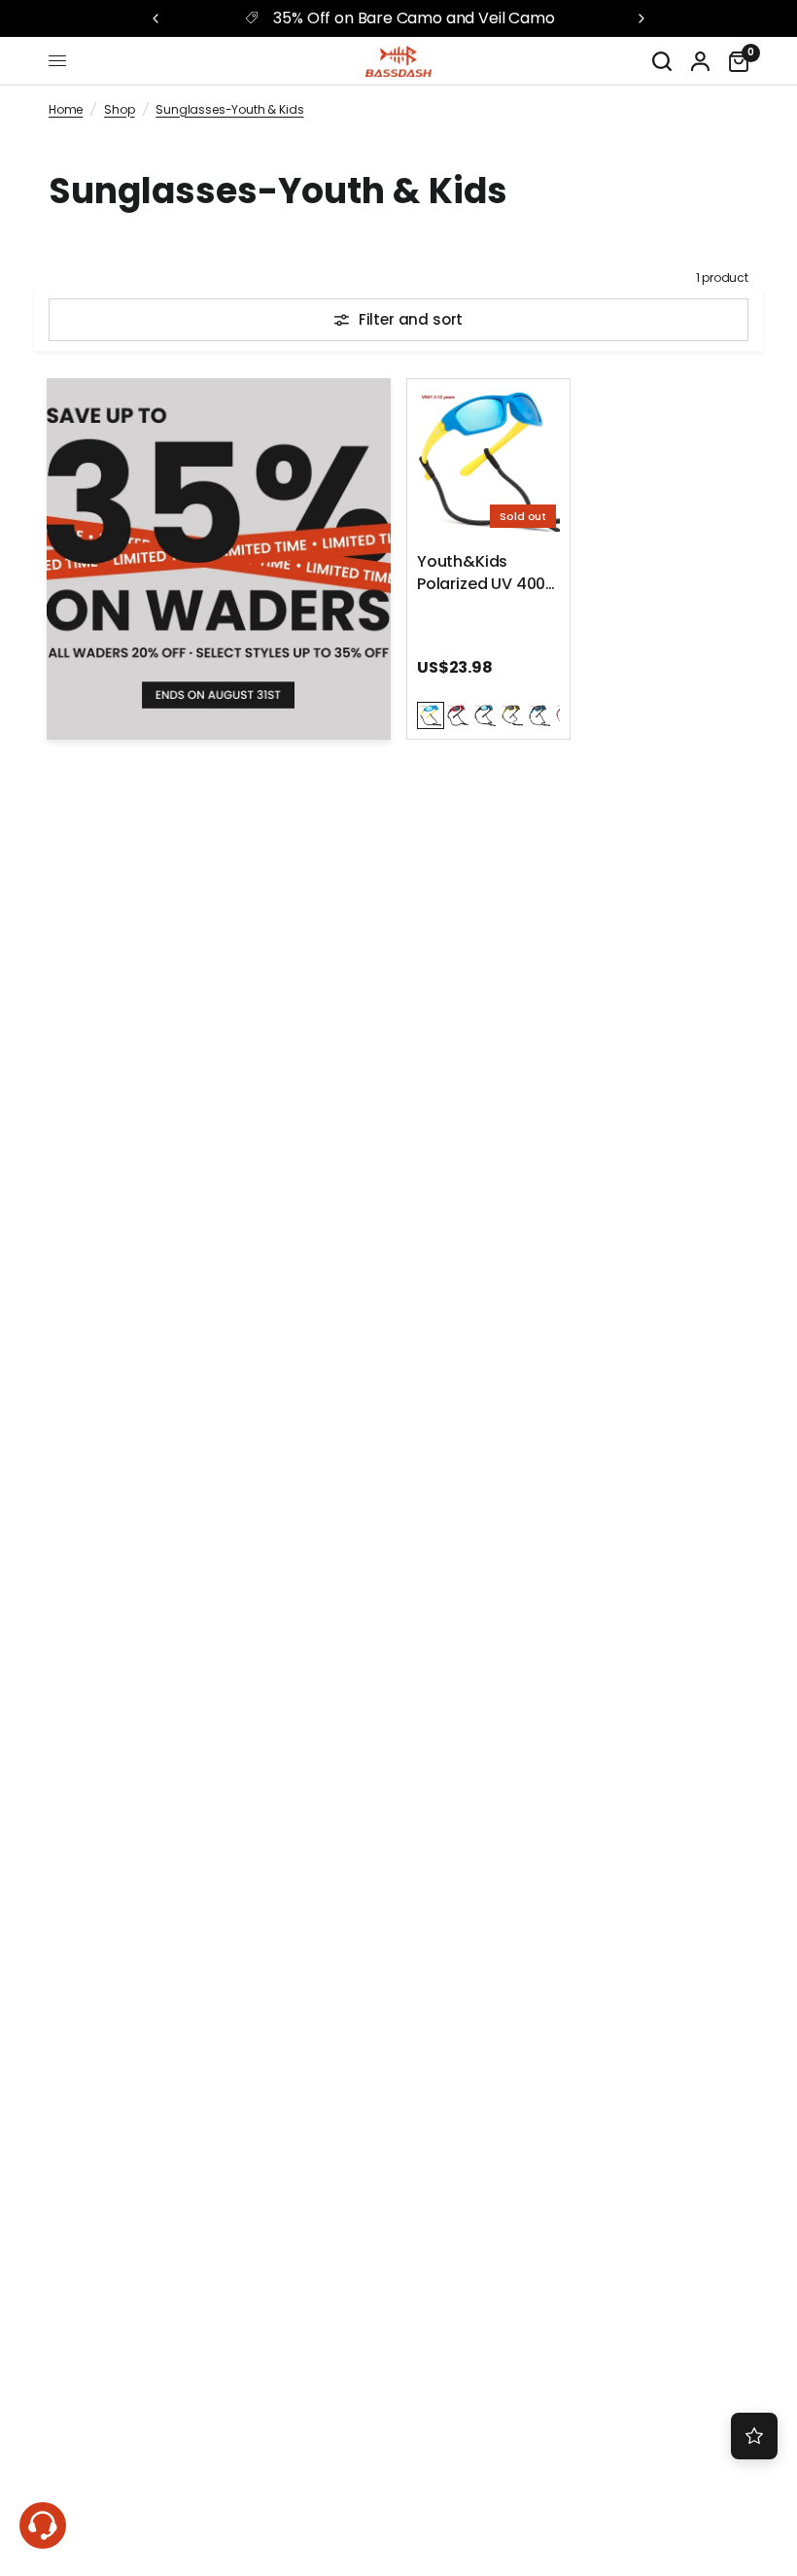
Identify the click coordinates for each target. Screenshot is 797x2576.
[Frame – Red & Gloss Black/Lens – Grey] (458, 715)
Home (66, 109)
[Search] (662, 61)
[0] (734, 61)
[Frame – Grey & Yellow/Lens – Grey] (512, 715)
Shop (119, 109)
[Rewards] (754, 2436)
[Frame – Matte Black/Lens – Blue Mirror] (485, 715)
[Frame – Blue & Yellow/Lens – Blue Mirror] (431, 715)
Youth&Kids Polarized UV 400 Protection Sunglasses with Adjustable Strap (482, 574)
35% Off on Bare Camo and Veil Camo (414, 18)
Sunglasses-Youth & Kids (229, 109)
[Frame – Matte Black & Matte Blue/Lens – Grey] (539, 715)
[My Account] (700, 61)
